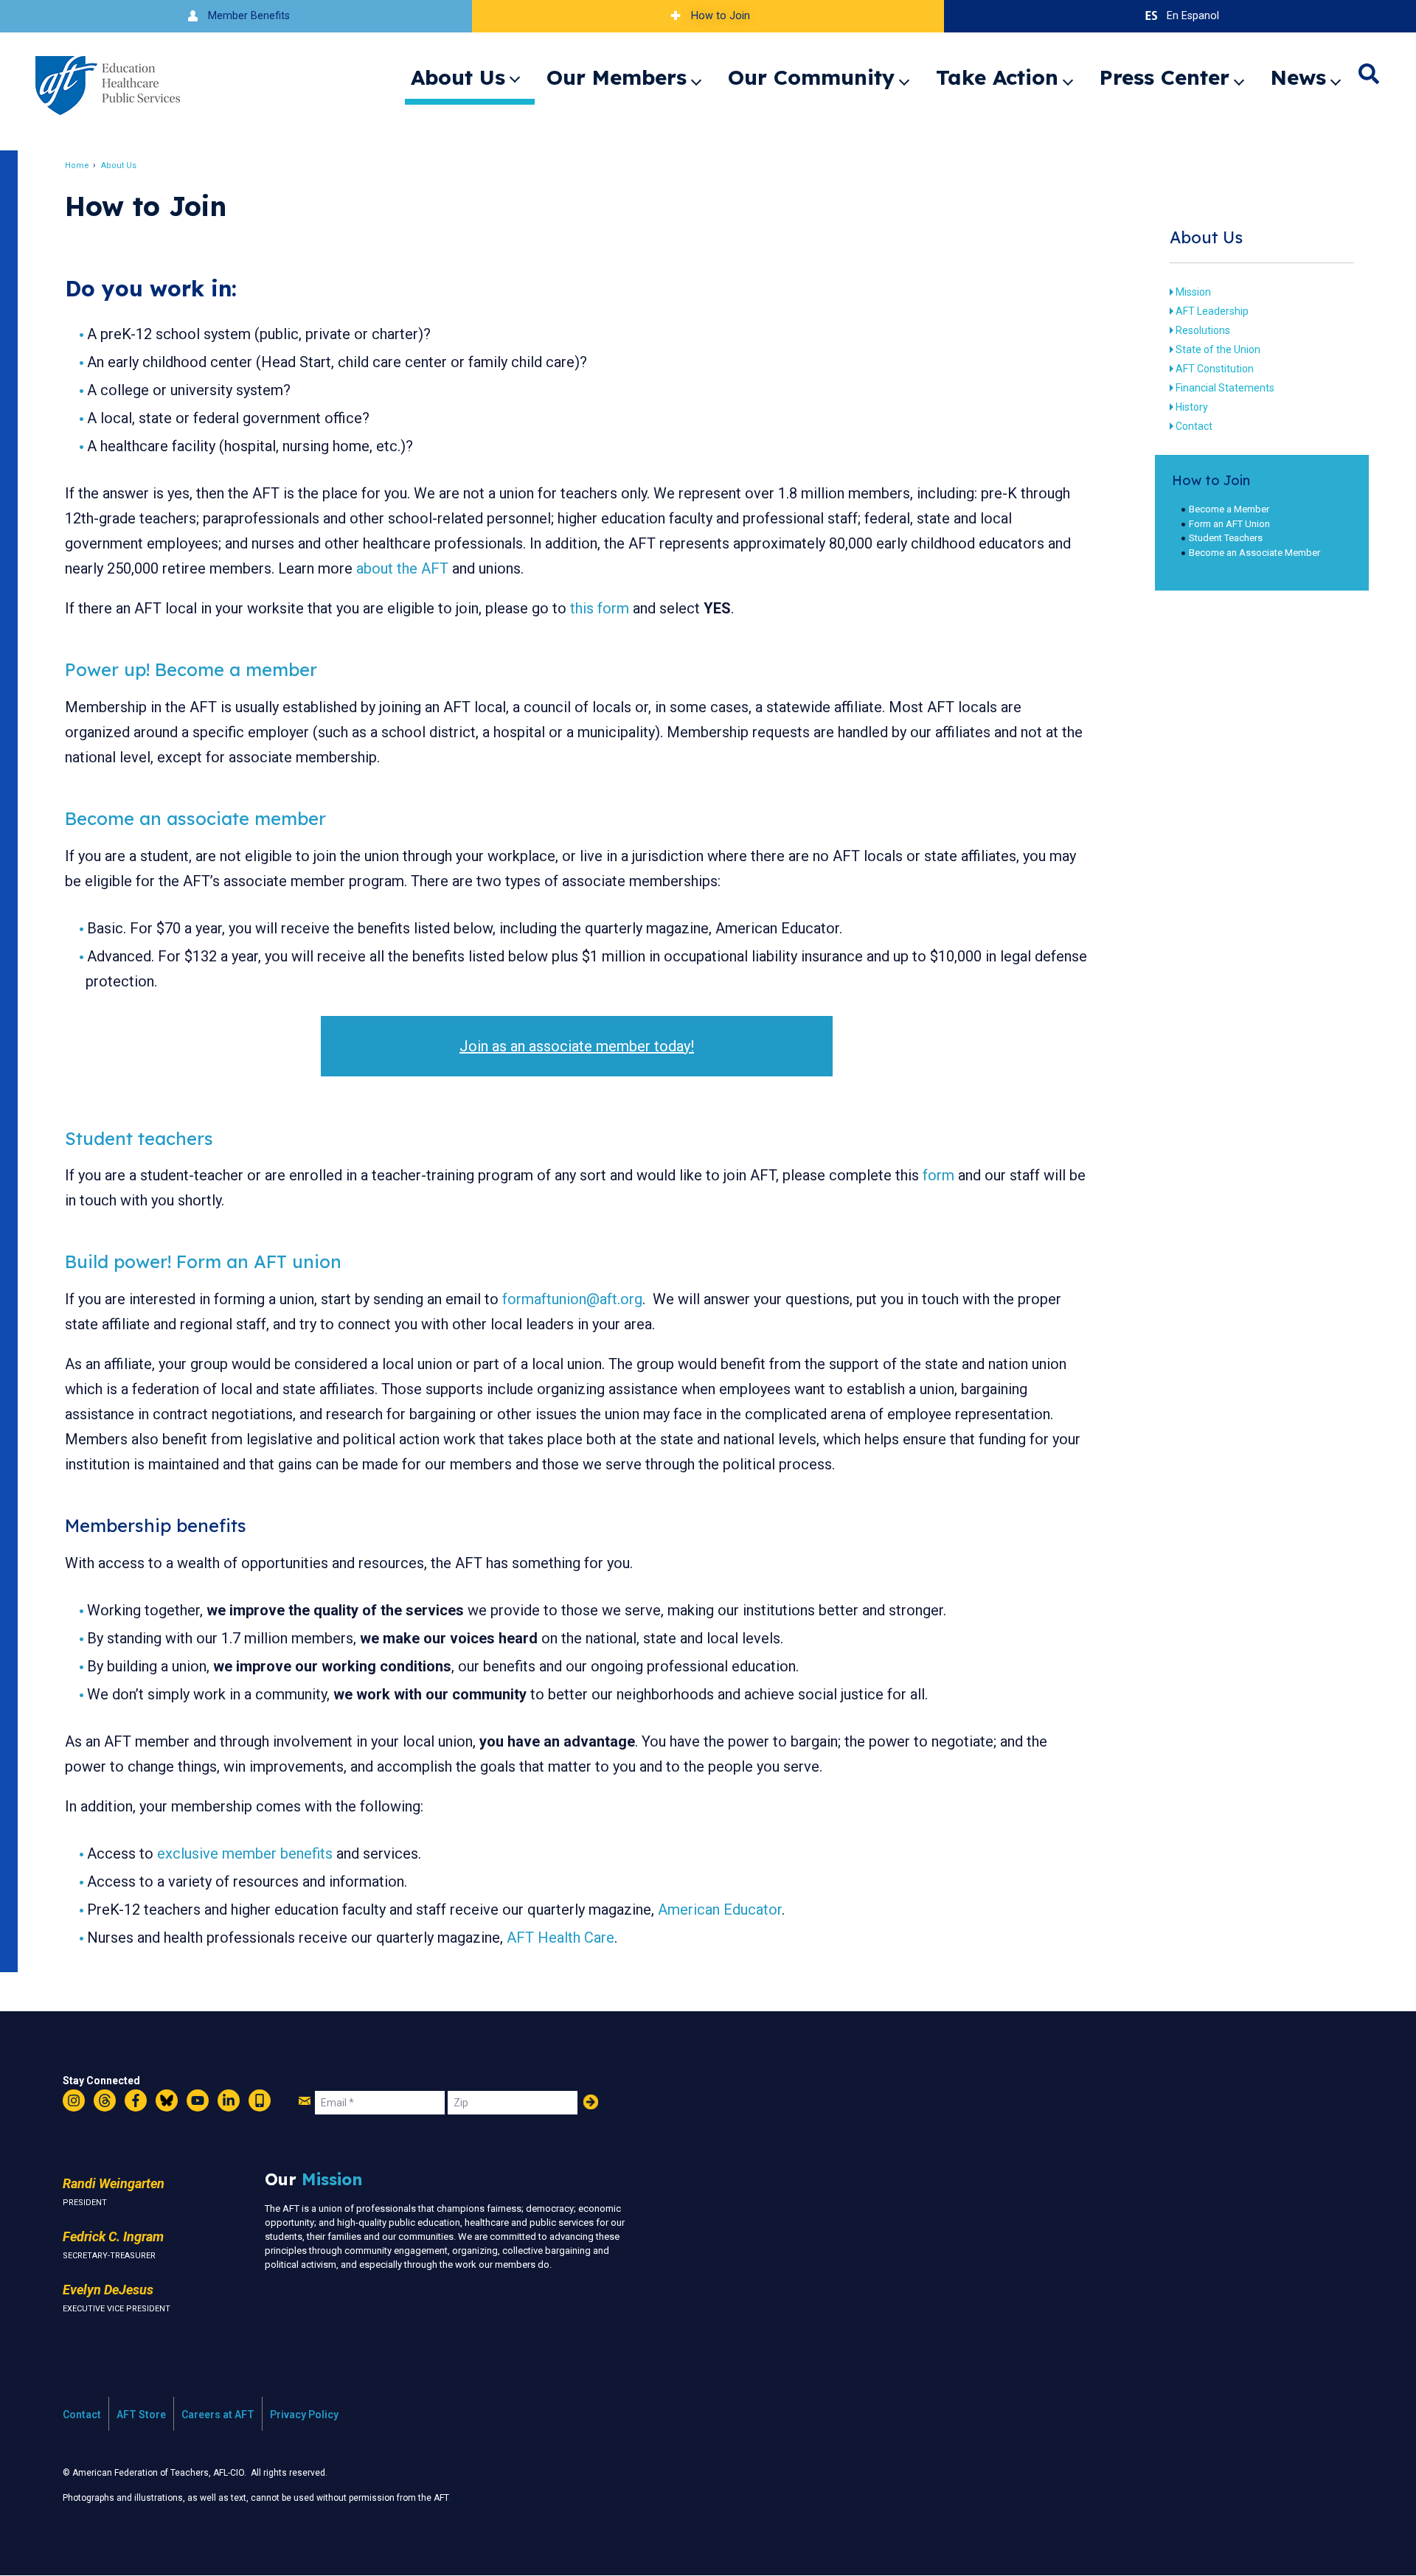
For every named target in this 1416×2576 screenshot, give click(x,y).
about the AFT (402, 568)
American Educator (720, 1910)
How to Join (721, 16)
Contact (1194, 426)
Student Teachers (1226, 538)
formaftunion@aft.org (572, 1299)
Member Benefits (249, 16)
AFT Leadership (1212, 311)
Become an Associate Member (1254, 553)
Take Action (997, 77)
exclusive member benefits (245, 1853)
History (1192, 407)
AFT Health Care (560, 1938)
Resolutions (1203, 330)
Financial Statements (1225, 388)
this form (600, 608)
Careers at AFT (218, 2415)
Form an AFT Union (1229, 524)
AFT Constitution (1215, 369)
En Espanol (1193, 16)
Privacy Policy (304, 2415)
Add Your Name (591, 2102)
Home (77, 166)
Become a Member (1229, 509)
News (1298, 77)
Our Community (811, 77)
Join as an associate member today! (577, 1046)
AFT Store (141, 2415)
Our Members (617, 77)
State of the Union (1218, 349)
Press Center (1165, 77)
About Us (458, 77)
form (938, 1175)
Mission (1193, 292)
